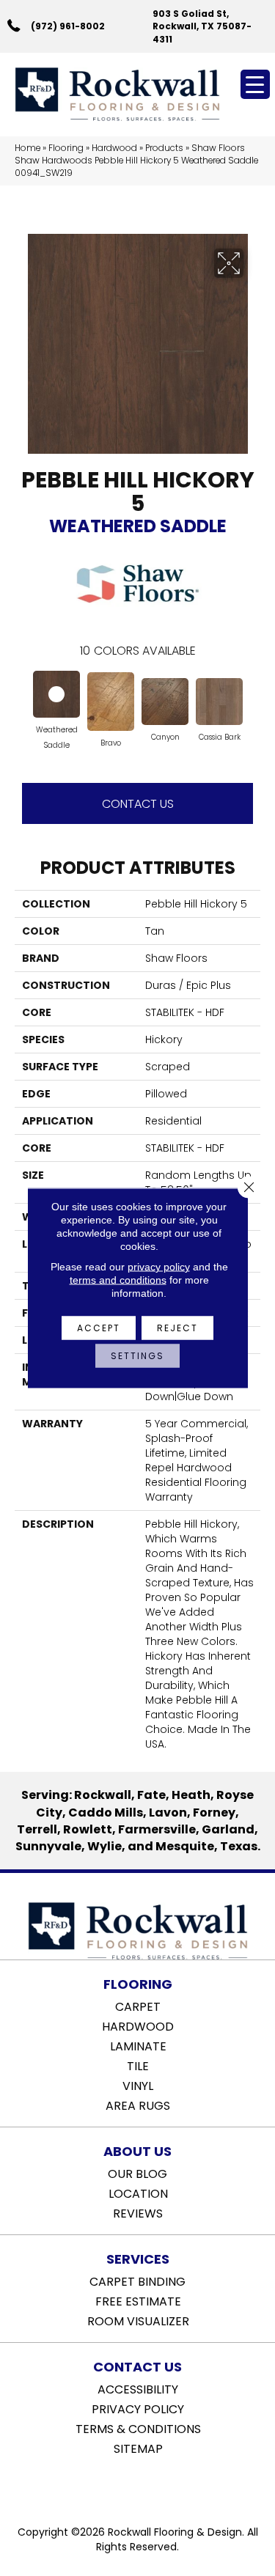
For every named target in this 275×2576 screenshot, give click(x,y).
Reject (177, 1328)
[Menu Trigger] (255, 84)
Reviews (138, 2212)
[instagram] (148, 2486)
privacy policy (159, 1267)
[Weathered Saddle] (56, 694)
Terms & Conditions (138, 2428)
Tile (138, 2065)
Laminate (138, 2045)
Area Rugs (138, 2105)
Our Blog (137, 2173)
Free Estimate (138, 2300)
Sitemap (138, 2448)
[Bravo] (111, 702)
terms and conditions (118, 1280)
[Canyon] (165, 702)
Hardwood (114, 148)
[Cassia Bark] (219, 702)
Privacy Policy (138, 2408)
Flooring (66, 148)
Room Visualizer (138, 2320)
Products (164, 148)
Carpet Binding (137, 2281)
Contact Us (138, 804)
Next (253, 699)
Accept (99, 1328)
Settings (137, 1356)
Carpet (138, 2006)
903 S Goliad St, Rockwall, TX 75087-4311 (202, 26)
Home (27, 148)
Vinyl (138, 2085)
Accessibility (138, 2388)
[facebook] (123, 2486)
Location (138, 2193)
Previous (22, 699)
